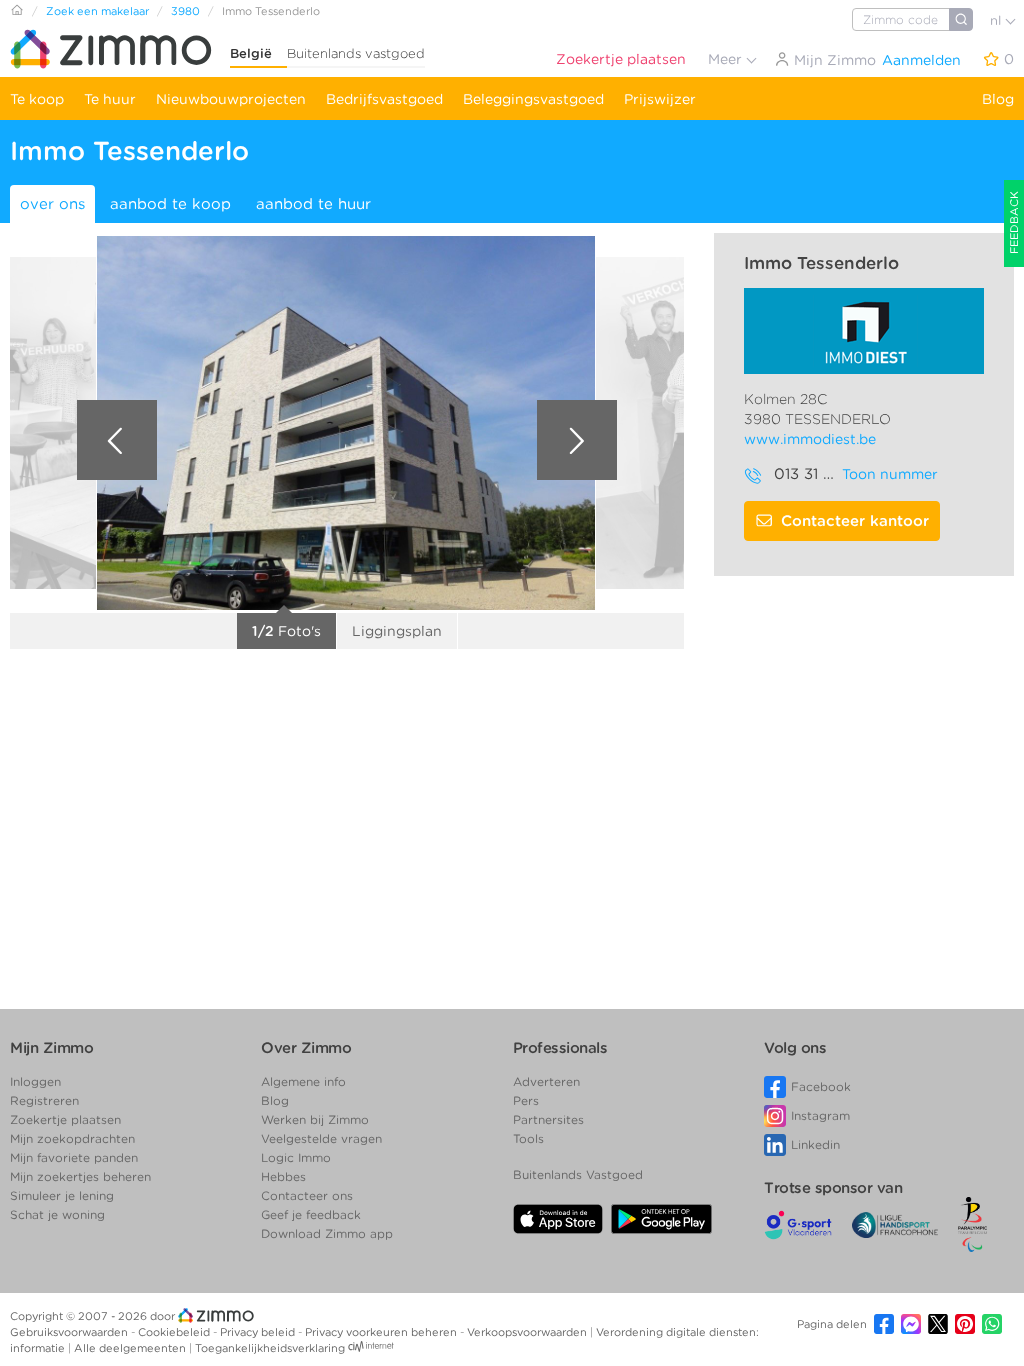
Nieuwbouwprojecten (231, 99)
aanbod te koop (170, 204)
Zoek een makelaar (97, 11)
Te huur (110, 99)
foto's (286, 631)
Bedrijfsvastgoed (384, 99)
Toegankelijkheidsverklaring (270, 1348)
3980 (185, 11)
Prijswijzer (660, 99)
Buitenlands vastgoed (356, 53)
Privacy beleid (259, 1332)
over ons (52, 204)
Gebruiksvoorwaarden (70, 1332)
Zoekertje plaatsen (621, 59)
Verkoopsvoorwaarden (528, 1332)
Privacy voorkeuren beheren (382, 1332)
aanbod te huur (313, 204)
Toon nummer (890, 474)
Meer (727, 59)
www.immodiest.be (810, 439)
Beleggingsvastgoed (533, 99)
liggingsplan (397, 631)
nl (997, 20)
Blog (998, 99)
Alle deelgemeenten (131, 1348)
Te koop (37, 99)
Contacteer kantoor (855, 521)
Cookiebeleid (175, 1332)
